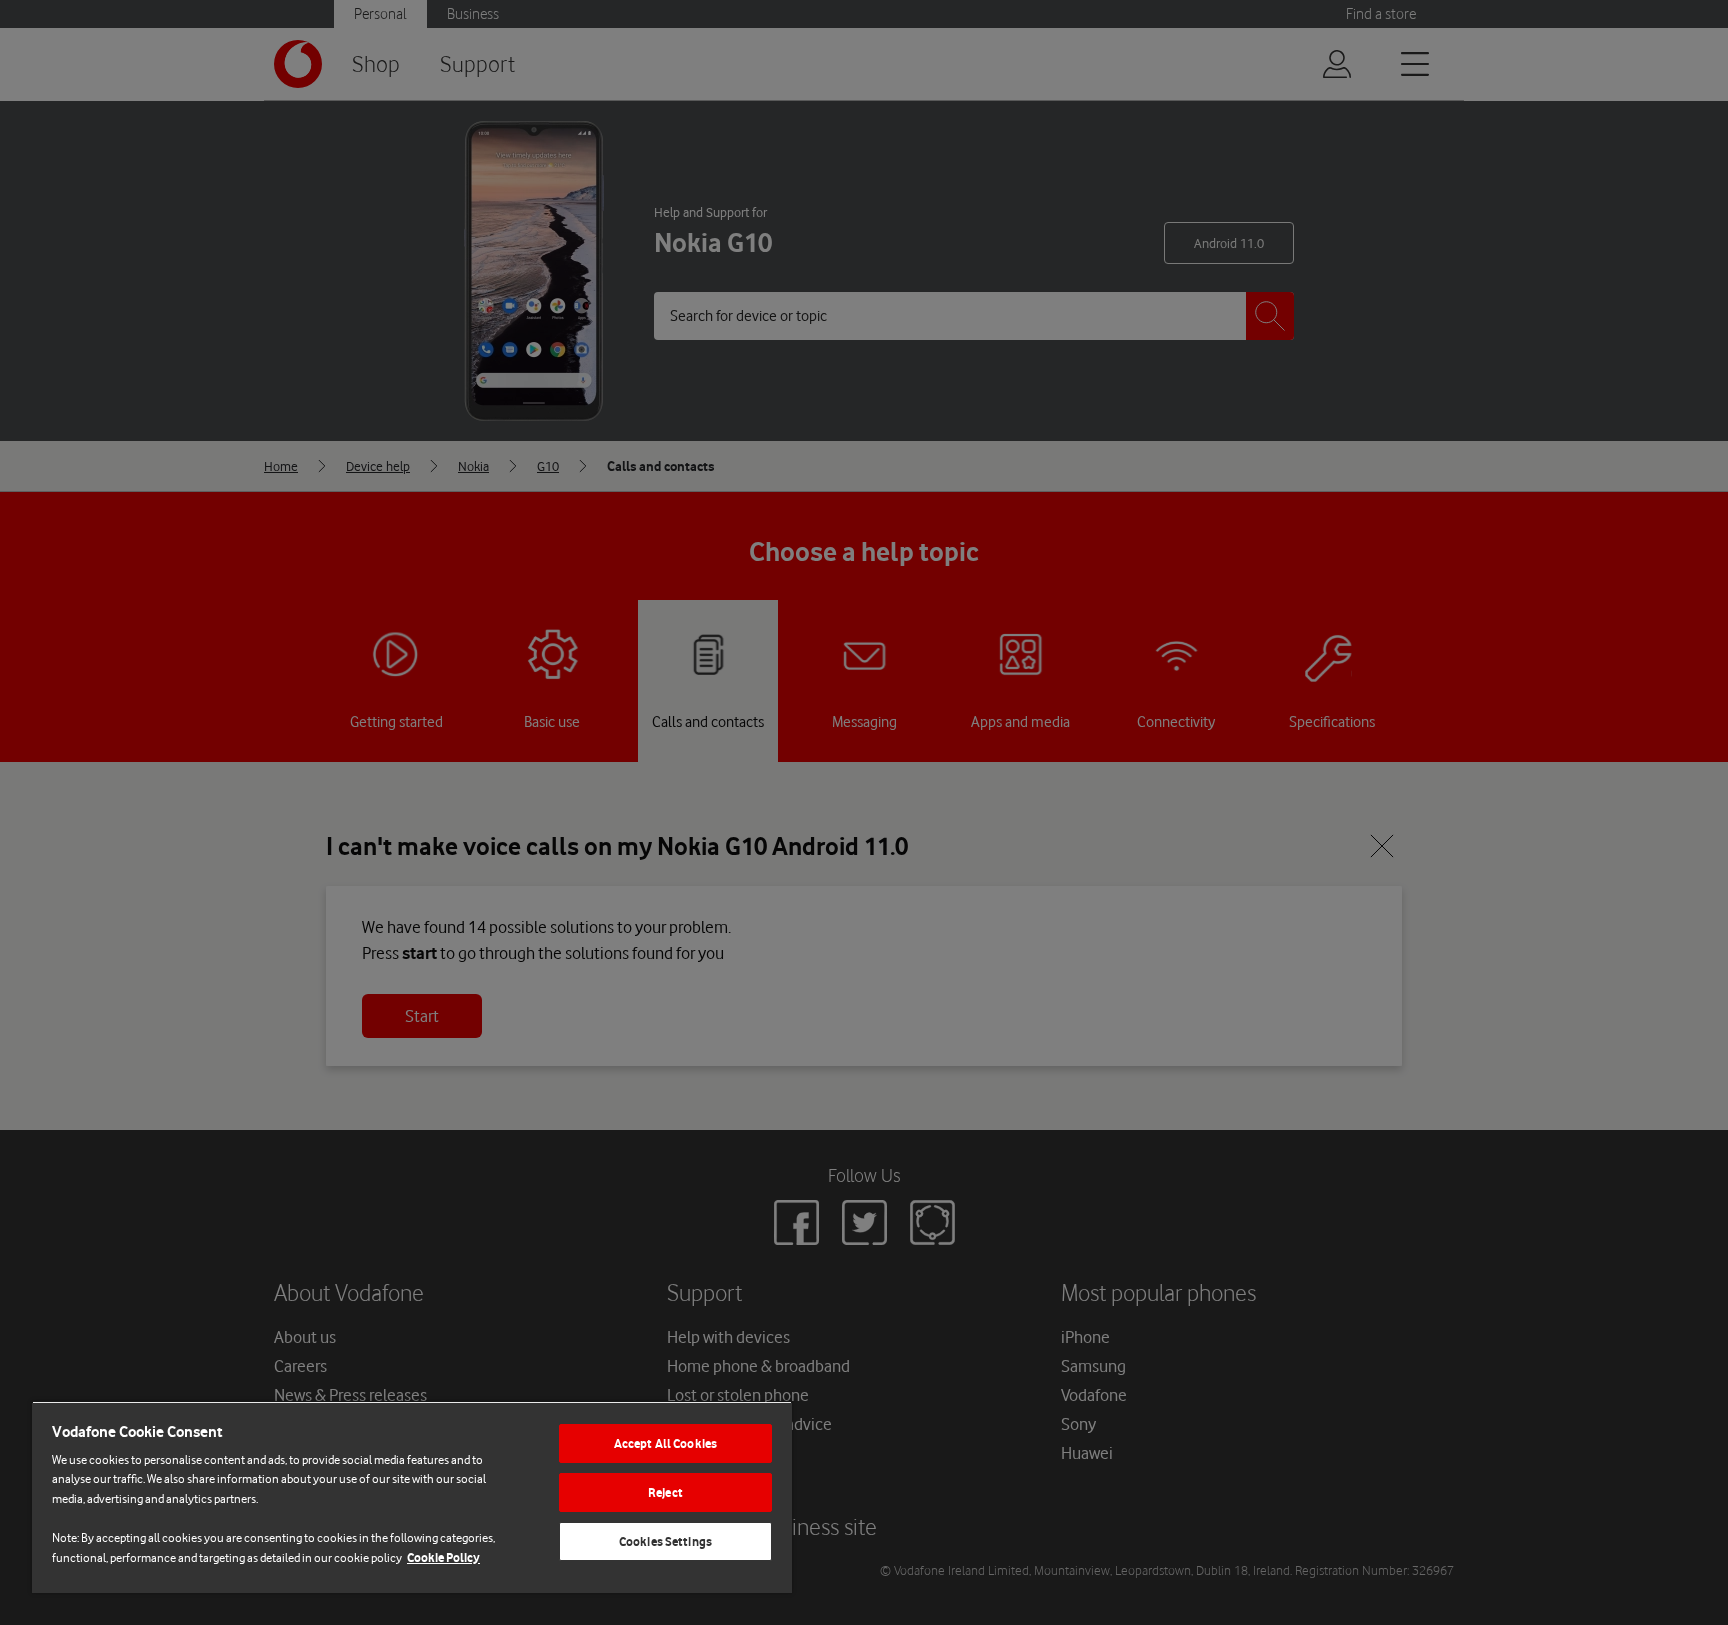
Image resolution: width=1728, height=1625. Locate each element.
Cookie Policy (443, 1557)
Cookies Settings (665, 1541)
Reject (665, 1492)
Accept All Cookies (665, 1443)
